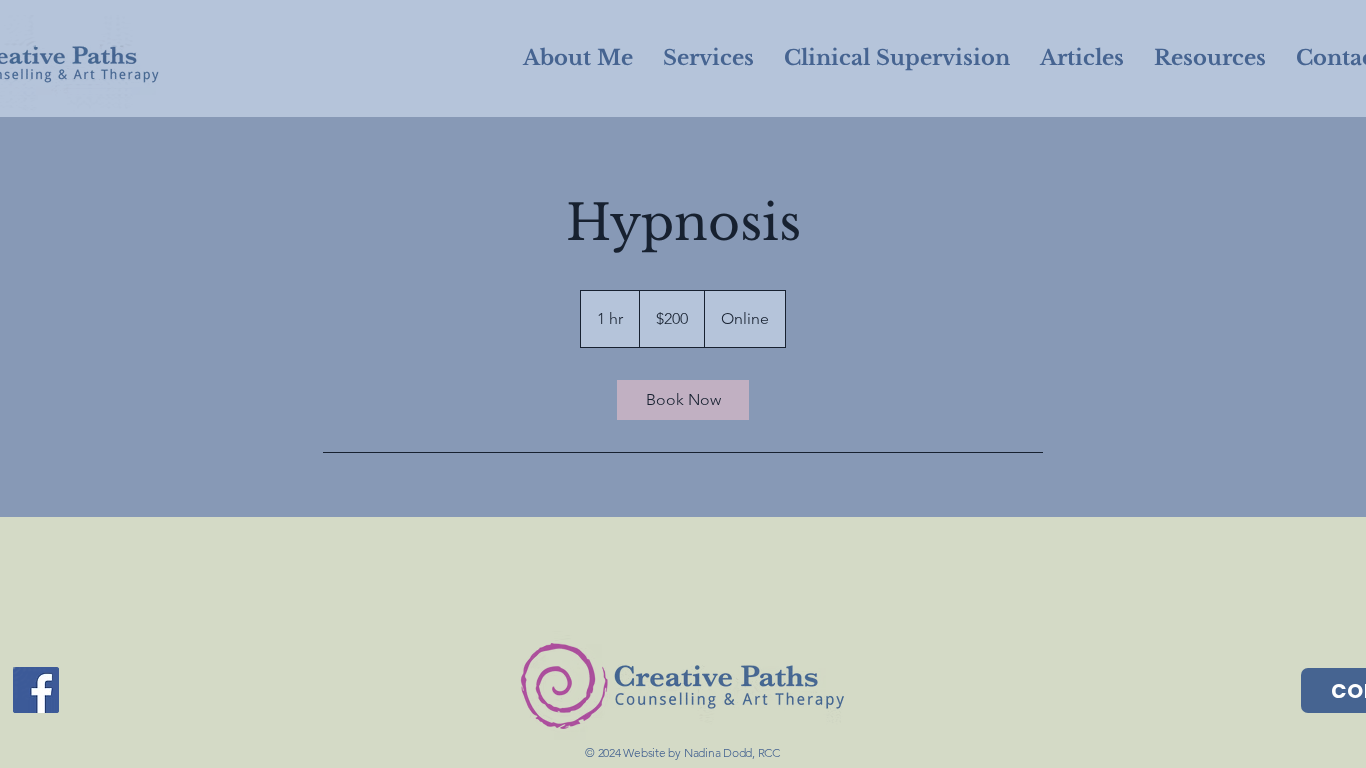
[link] (683, 400)
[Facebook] (36, 690)
